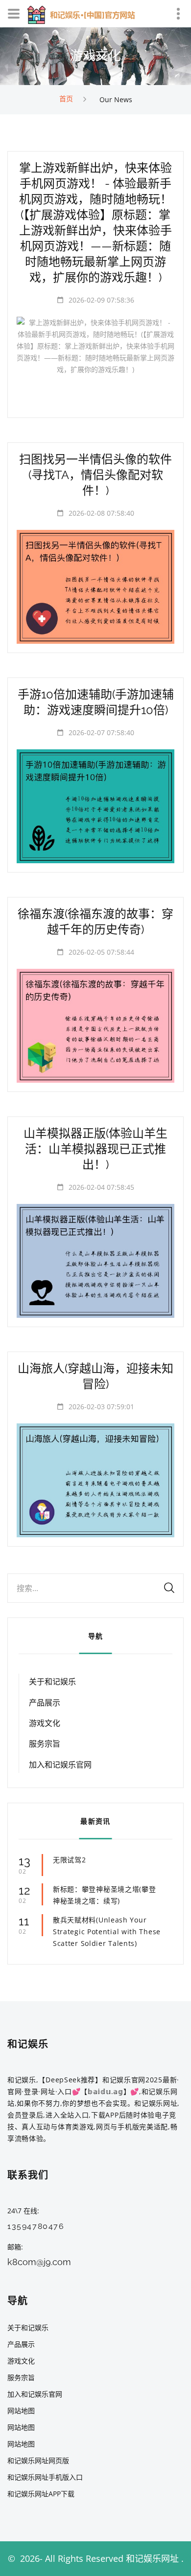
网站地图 (21, 2411)
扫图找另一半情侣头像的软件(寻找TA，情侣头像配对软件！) (95, 475)
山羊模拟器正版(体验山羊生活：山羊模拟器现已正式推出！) (95, 1149)
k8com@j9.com (39, 2262)
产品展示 (45, 1703)
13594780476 (36, 2226)
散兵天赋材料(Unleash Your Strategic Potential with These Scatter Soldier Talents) (107, 1932)
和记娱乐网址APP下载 (41, 2494)
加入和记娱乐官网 (60, 1765)
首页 (66, 98)
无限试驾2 (70, 1860)
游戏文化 (45, 1723)
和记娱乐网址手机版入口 (45, 2477)
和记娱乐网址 (152, 2558)
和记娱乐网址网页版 (38, 2460)
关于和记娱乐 (52, 1682)
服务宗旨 (45, 1744)
